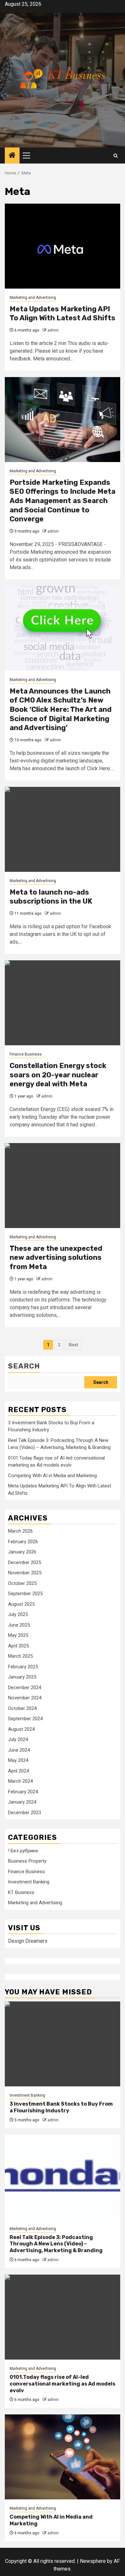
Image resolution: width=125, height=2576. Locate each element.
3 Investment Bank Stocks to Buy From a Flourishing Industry (61, 2107)
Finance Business (26, 1054)
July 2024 (18, 1739)
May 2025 (18, 1635)
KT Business (21, 1892)
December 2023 (25, 1813)
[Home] (12, 156)
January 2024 (22, 1802)
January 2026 (22, 1552)
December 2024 (25, 1688)
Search (24, 1366)
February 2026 (23, 1542)
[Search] (116, 156)
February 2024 (23, 1792)
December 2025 (25, 1562)
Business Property (27, 1861)
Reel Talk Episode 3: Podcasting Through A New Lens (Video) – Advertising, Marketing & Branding (56, 2244)
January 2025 (22, 1677)
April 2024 (18, 1771)
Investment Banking (29, 1882)
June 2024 (19, 1750)
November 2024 (25, 1698)
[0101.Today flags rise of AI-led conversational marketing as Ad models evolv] (63, 2317)
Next (73, 1345)
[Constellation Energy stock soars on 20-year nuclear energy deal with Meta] (63, 1003)
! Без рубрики (23, 1851)
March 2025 (20, 1656)
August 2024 (21, 1729)
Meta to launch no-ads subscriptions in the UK (51, 897)
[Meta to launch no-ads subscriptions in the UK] (63, 829)
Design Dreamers (28, 1941)
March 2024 (20, 1781)
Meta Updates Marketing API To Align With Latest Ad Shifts (63, 314)
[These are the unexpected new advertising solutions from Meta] (63, 1186)
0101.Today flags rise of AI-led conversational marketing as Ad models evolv (63, 2384)
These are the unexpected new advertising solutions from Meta (56, 1258)
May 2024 (18, 1760)
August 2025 (21, 1604)
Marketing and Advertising (33, 298)
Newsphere (93, 2561)
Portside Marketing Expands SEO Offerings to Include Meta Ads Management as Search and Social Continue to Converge (63, 501)
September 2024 (25, 1719)
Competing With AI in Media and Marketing (52, 1476)
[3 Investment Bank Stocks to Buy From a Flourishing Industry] (63, 2044)
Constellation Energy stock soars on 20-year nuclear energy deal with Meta (58, 1075)
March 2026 (20, 1531)
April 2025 (18, 1646)
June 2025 (19, 1625)
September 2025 (25, 1594)
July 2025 (18, 1614)
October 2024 (22, 1708)
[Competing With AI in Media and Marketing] (63, 2457)
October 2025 (22, 1583)
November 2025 (25, 1573)
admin (53, 330)
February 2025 (23, 1667)
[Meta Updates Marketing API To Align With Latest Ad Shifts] (63, 246)
